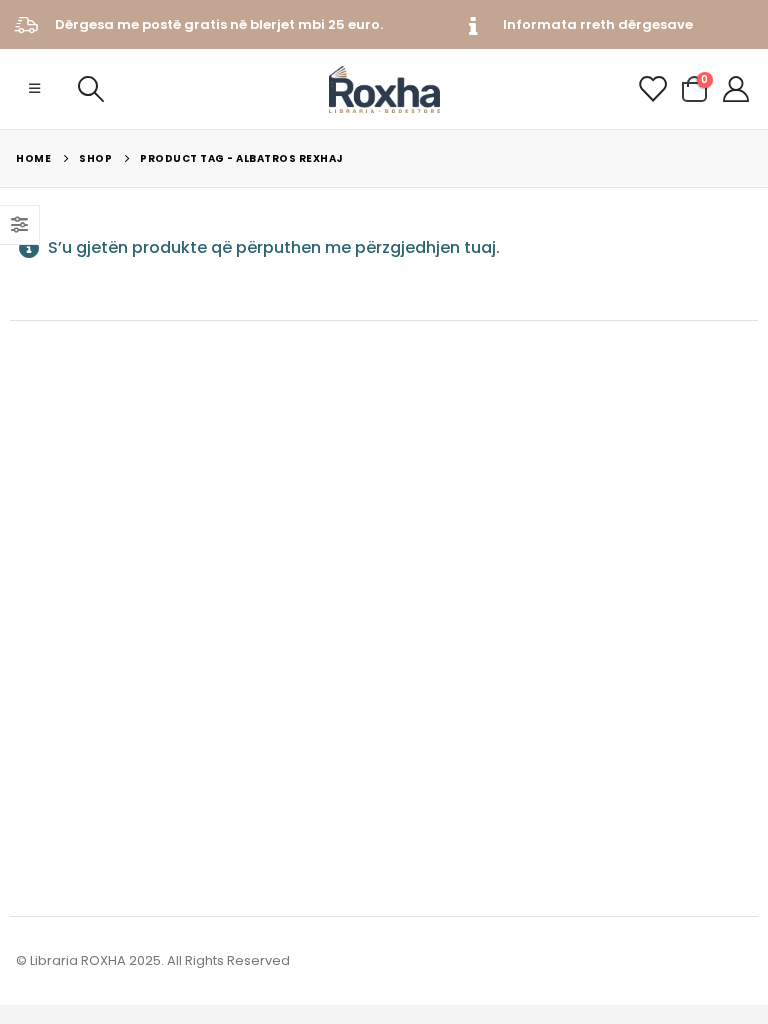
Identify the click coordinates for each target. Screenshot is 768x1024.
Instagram (70, 768)
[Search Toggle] (90, 89)
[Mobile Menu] (34, 89)
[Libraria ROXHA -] (384, 89)
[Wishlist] (652, 89)
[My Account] (736, 89)
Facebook (33, 768)
